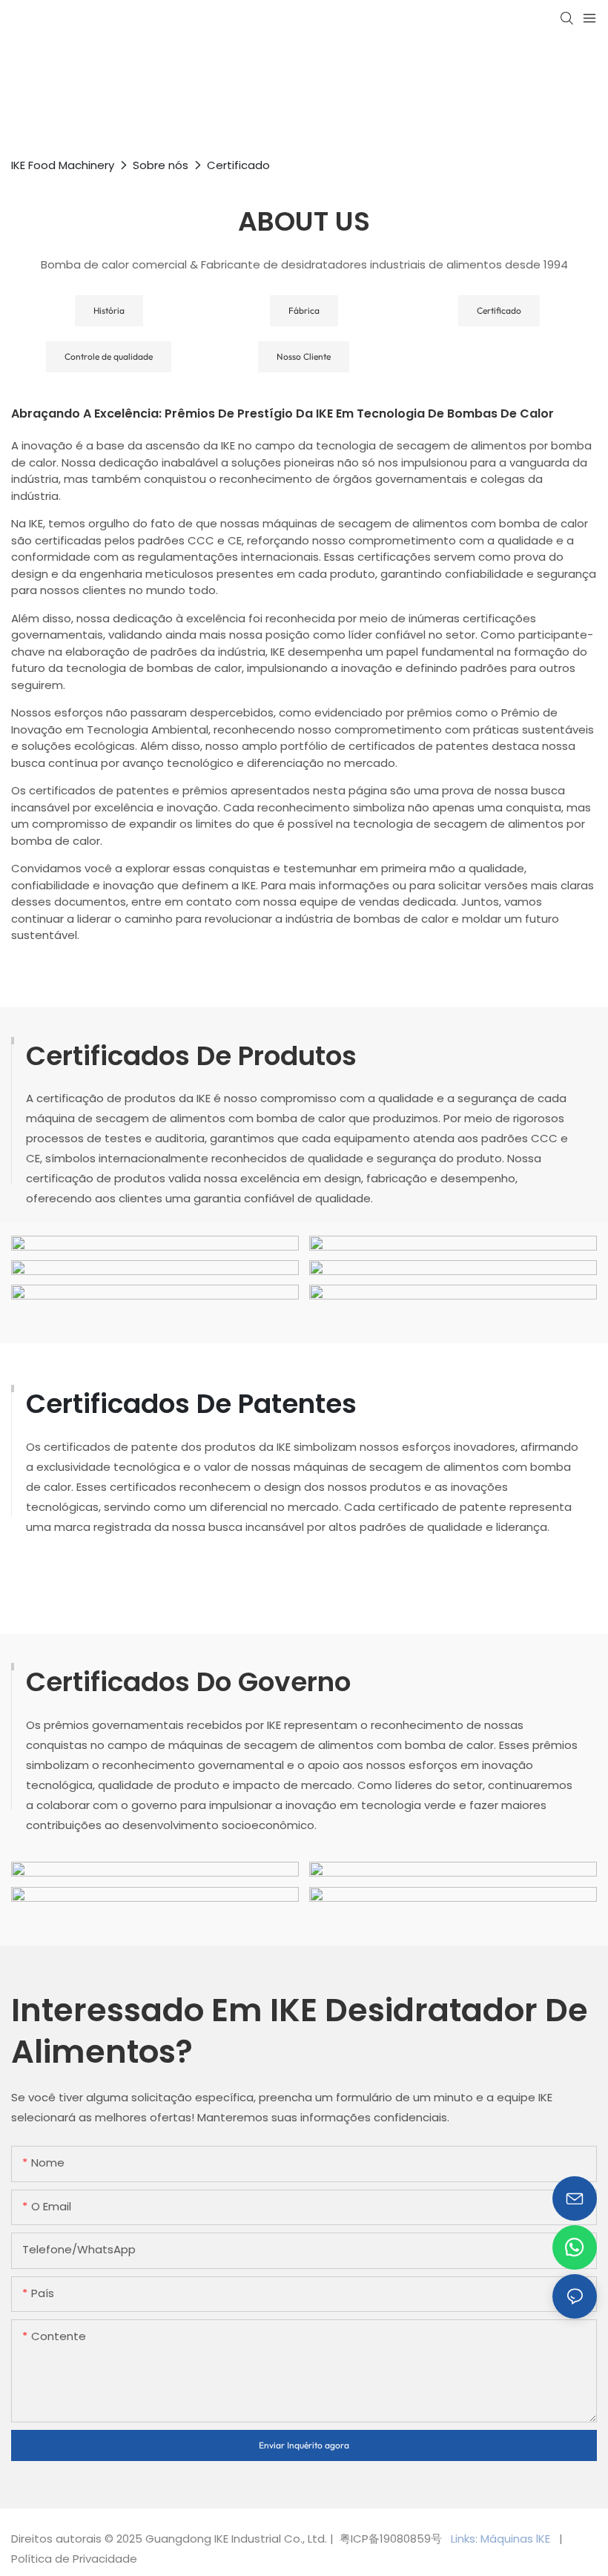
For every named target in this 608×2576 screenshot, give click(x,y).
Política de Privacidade (74, 2559)
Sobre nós (161, 165)
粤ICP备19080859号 (391, 2539)
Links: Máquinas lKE (502, 2539)
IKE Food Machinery (63, 165)
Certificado (238, 165)
